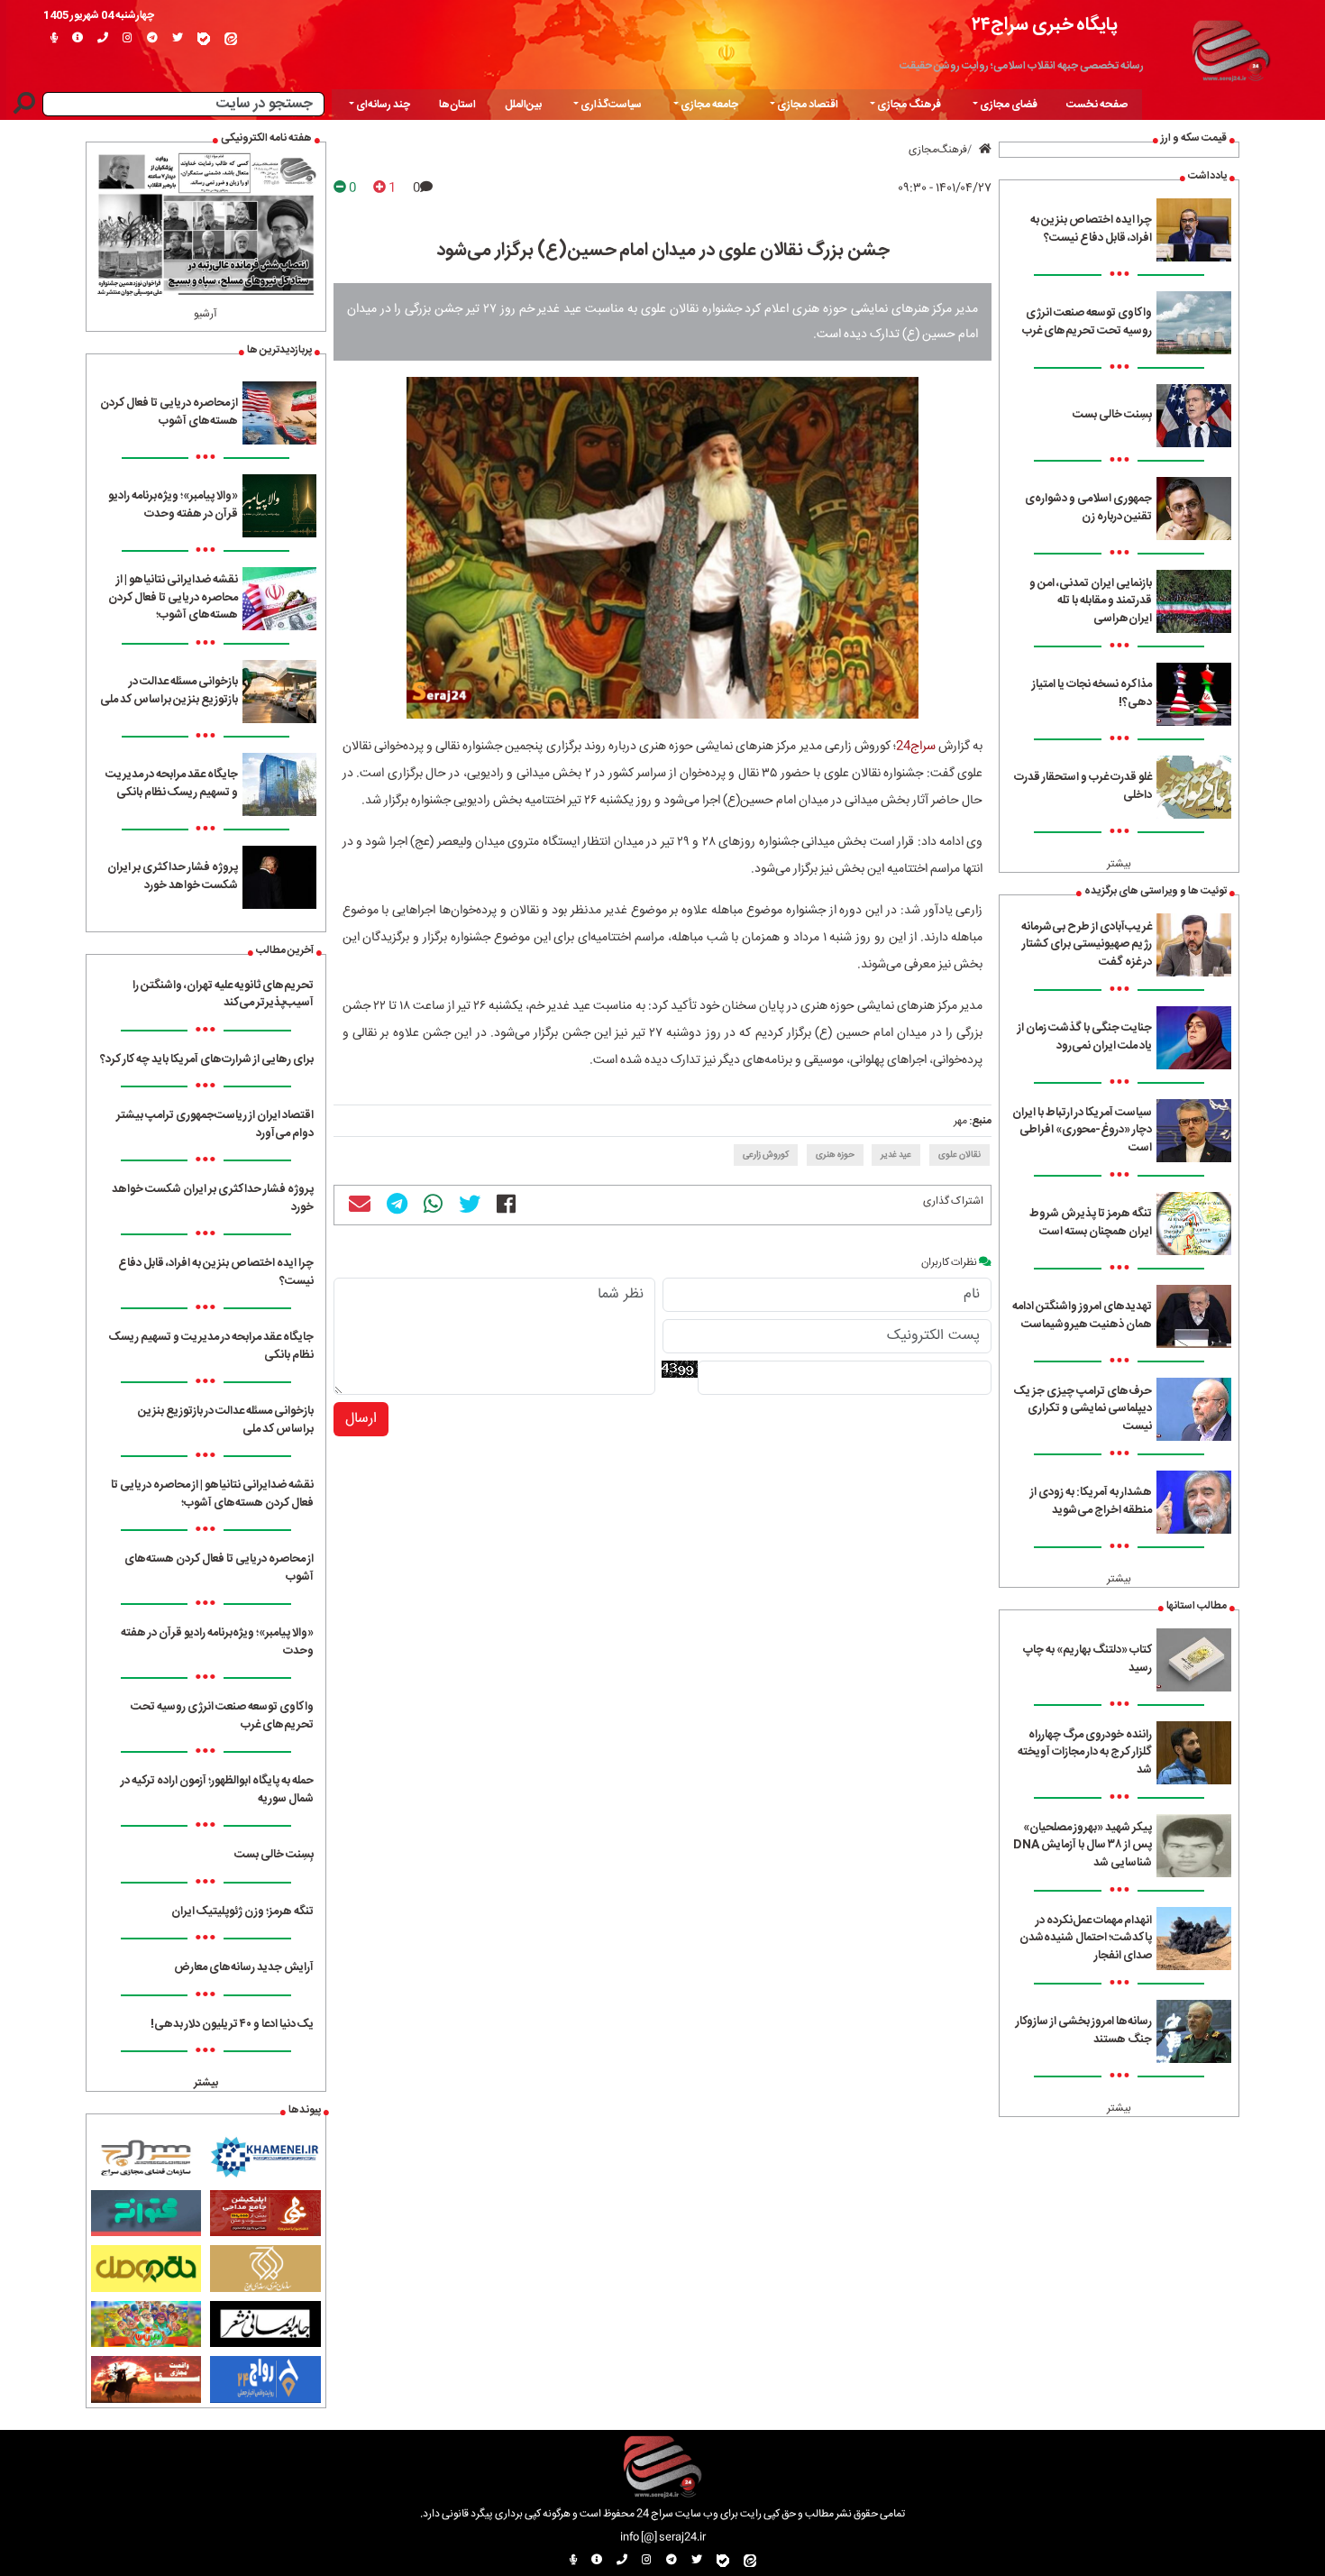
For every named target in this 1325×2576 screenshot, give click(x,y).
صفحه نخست (1097, 105)
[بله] (204, 39)
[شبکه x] (178, 39)
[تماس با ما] (103, 39)
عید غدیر (896, 1155)
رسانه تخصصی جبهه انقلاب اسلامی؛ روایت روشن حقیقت (1022, 66)
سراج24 (916, 747)
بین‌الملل (523, 105)
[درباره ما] (78, 39)
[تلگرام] (152, 39)
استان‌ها (457, 105)
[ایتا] (231, 39)
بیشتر (1119, 864)
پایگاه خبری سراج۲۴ (1045, 25)
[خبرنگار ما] (54, 39)
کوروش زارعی (766, 1155)
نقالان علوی (959, 1155)
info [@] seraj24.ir (663, 2537)
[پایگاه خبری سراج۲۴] (1230, 48)
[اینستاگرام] (128, 39)
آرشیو (206, 314)
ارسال (361, 1419)
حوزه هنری (835, 1155)
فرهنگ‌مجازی (938, 150)
